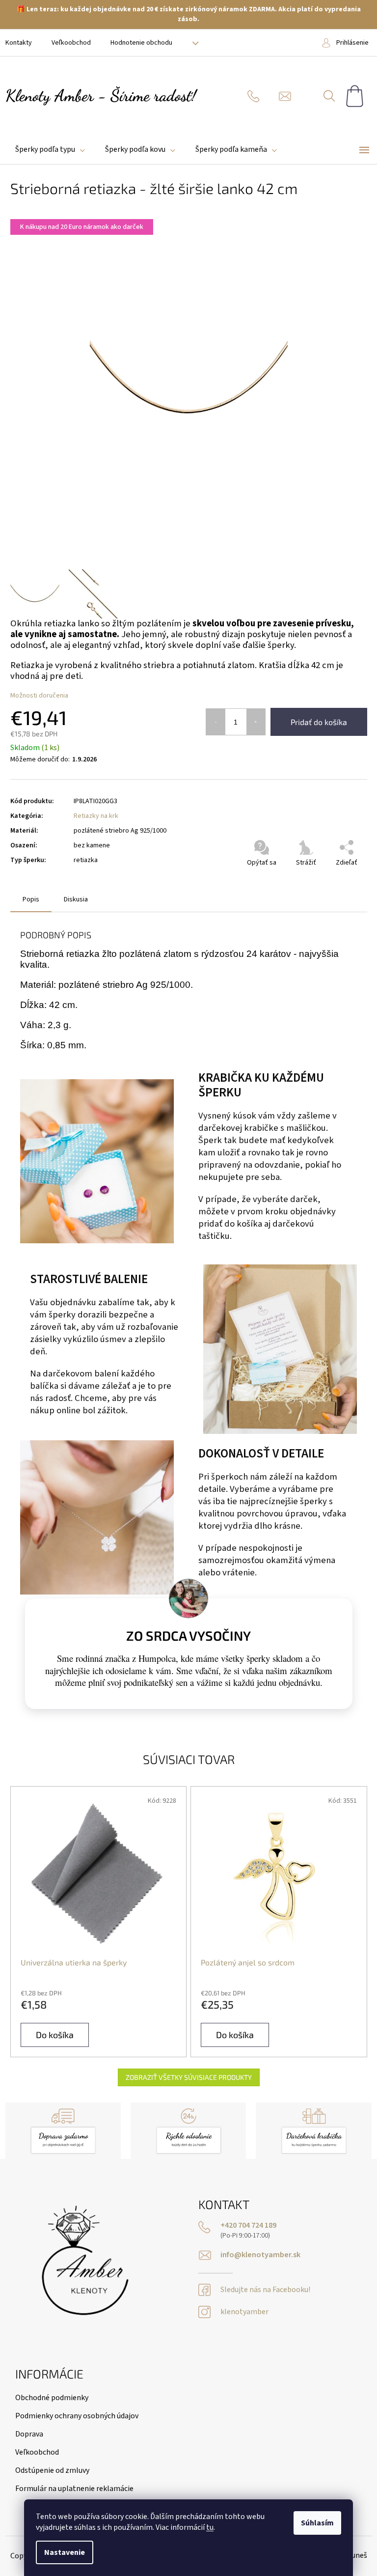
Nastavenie (65, 2552)
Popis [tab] (31, 899)
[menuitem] (50, 150)
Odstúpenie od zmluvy (52, 2470)
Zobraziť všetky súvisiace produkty (189, 2077)
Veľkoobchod (71, 43)
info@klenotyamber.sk (260, 2255)
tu (210, 2527)
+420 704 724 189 (248, 2226)
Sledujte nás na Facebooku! (265, 2290)
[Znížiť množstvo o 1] (216, 722)
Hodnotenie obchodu (141, 43)
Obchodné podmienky (52, 2398)
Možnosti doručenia (39, 696)
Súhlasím (317, 2523)
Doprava (29, 2434)
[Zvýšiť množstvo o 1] (256, 722)
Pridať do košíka (319, 722)
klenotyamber (244, 2312)
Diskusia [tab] (76, 899)
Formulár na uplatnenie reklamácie (74, 2489)
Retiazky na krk (96, 816)
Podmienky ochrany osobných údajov (77, 2416)
